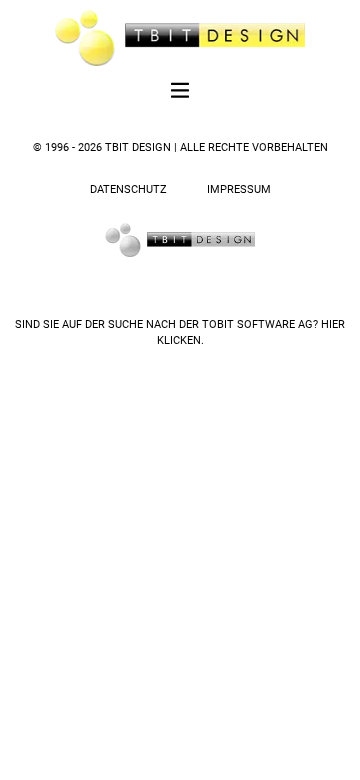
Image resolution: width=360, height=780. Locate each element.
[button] (180, 92)
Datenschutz (128, 189)
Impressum (239, 189)
